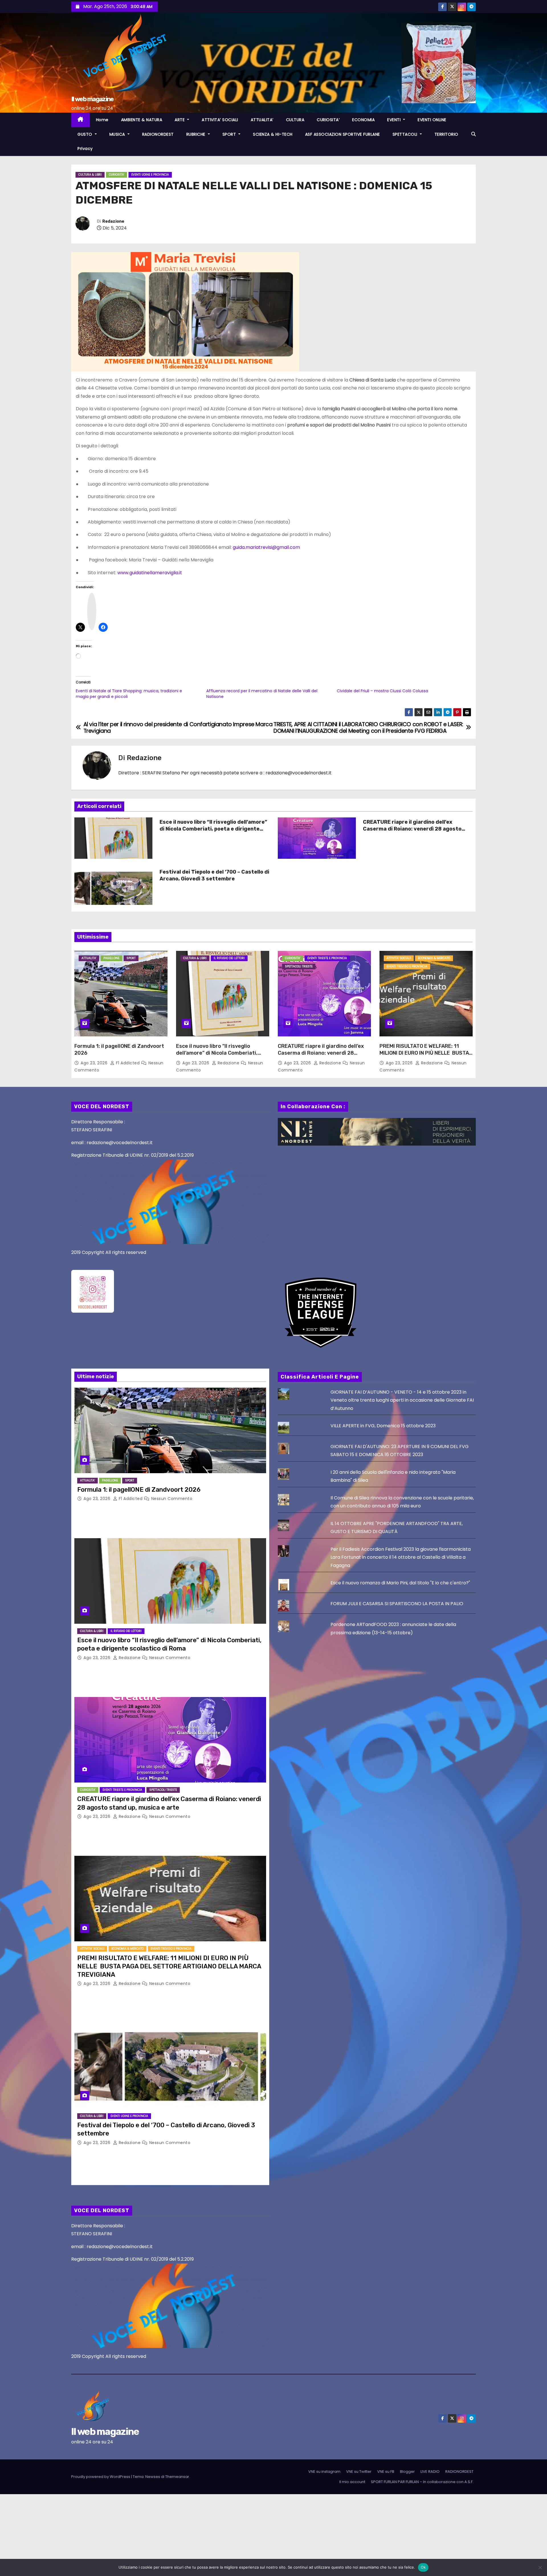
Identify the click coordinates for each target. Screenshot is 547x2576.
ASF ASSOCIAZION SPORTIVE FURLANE (343, 134)
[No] (540, 2567)
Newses (153, 2477)
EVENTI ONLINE (432, 120)
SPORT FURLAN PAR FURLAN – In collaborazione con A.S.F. (422, 2482)
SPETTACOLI (406, 134)
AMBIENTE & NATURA (142, 120)
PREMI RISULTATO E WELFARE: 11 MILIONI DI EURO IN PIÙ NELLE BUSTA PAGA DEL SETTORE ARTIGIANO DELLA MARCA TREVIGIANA (426, 1056)
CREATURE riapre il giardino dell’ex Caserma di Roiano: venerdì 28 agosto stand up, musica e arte (412, 829)
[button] (473, 134)
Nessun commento (172, 1499)
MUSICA (118, 134)
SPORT (230, 134)
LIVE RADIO (430, 2472)
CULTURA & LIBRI (90, 175)
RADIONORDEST (158, 134)
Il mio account (352, 2482)
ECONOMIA (363, 120)
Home (102, 120)
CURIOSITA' (117, 175)
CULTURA (295, 120)
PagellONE (111, 958)
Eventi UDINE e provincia (150, 175)
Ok (423, 2567)
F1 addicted (128, 1063)
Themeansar (177, 2477)
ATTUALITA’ (262, 120)
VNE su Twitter (359, 2472)
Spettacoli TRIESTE (299, 966)
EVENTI (395, 120)
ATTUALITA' (89, 958)
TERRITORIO (446, 134)
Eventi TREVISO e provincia (407, 966)
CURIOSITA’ (328, 120)
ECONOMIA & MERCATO (434, 958)
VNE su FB (386, 2472)
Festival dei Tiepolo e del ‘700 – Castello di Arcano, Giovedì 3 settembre (214, 875)
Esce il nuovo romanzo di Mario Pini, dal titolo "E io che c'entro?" (400, 1583)
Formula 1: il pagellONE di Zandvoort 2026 (139, 1490)
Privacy (85, 149)
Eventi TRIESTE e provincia (327, 958)
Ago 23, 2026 (95, 1063)
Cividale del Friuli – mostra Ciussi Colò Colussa (382, 691)
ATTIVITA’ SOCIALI (220, 120)
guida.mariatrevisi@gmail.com (266, 547)
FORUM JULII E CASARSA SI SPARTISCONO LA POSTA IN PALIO (397, 1604)
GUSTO (85, 134)
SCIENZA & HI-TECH (273, 134)
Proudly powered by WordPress (101, 2477)
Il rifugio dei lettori (229, 958)
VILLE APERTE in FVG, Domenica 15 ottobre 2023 (383, 1426)
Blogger (407, 2472)
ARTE (180, 120)
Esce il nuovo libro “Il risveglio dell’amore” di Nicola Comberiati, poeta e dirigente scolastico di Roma (213, 829)
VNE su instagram (324, 2472)
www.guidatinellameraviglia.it (150, 573)
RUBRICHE (197, 134)
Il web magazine (92, 99)
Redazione (113, 221)
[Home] (80, 120)
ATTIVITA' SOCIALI (399, 958)
